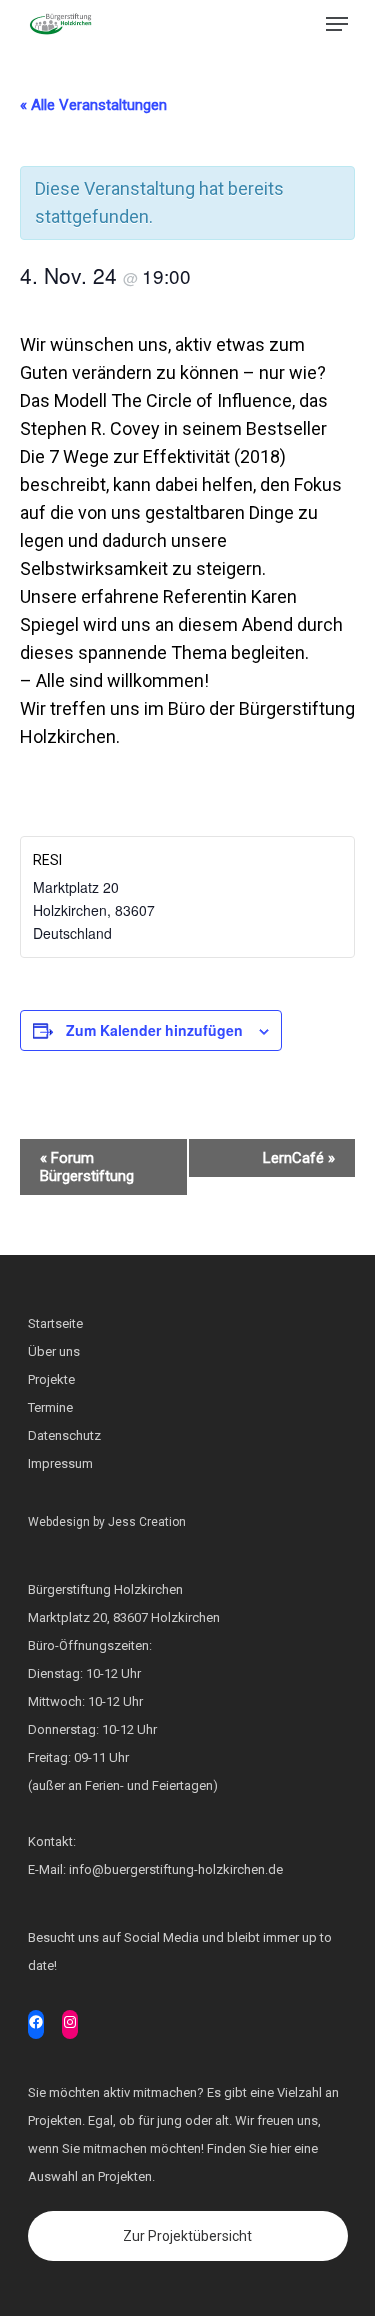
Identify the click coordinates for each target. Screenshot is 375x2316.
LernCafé (299, 1158)
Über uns (54, 1351)
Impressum (60, 1463)
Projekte (51, 1379)
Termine (50, 1407)
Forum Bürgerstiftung (87, 1167)
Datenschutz (64, 1435)
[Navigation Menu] (337, 24)
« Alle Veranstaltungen (93, 105)
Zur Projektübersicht (187, 2236)
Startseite (55, 1323)
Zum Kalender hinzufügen (154, 1030)
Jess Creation (147, 1522)
